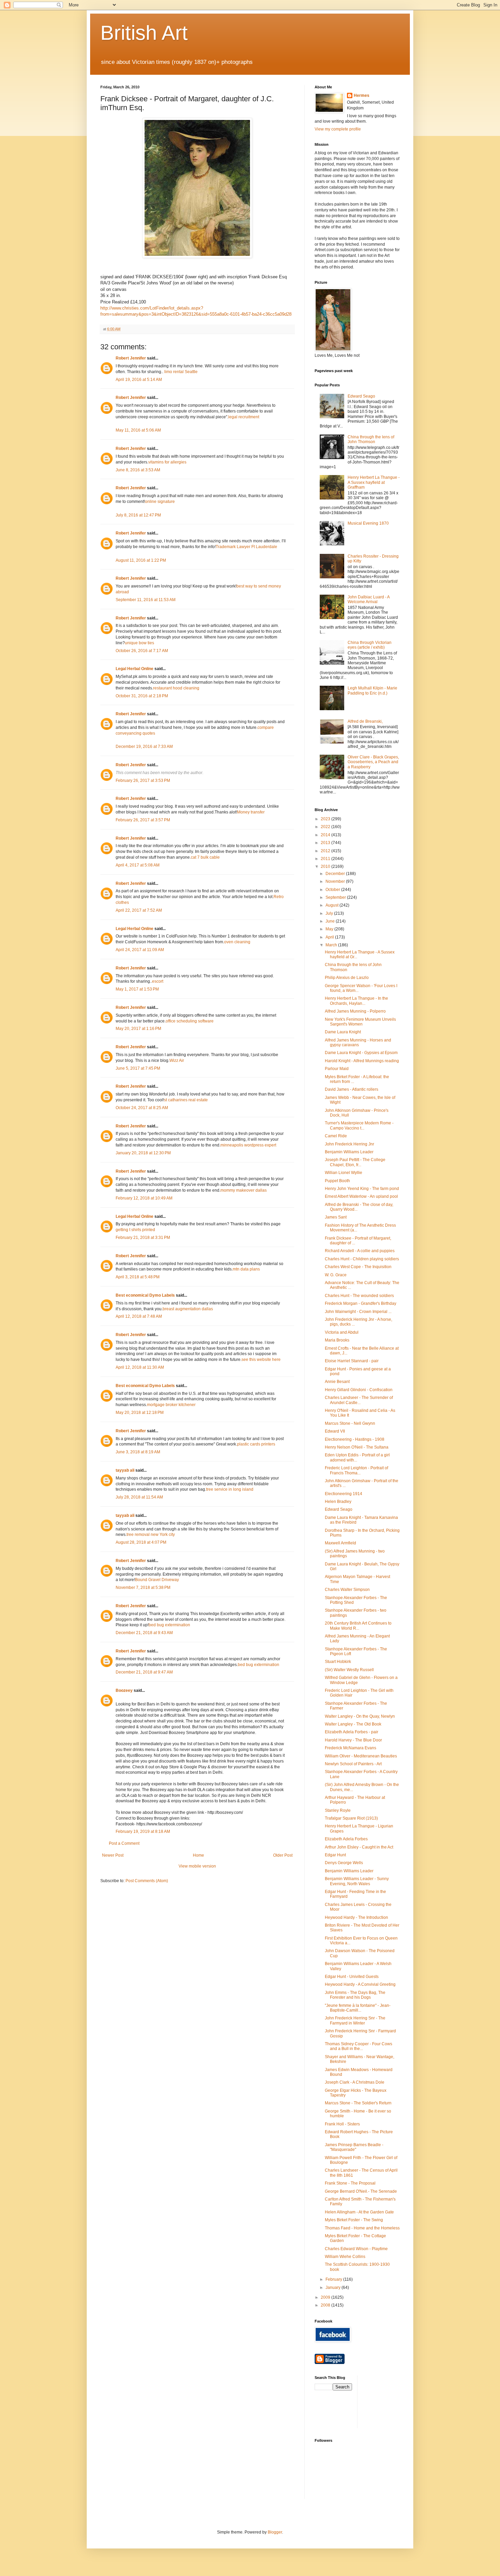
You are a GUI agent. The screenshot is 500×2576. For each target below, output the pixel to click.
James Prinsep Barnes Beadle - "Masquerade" (354, 2147)
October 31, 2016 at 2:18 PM (142, 696)
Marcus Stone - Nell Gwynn (350, 1423)
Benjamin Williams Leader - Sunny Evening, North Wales (357, 1881)
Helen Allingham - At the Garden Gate (359, 2212)
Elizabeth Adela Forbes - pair (352, 1732)
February (334, 2279)
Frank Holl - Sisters (342, 2124)
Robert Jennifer (131, 358)
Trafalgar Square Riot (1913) (351, 1818)
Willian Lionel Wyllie (344, 1173)
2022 (326, 827)
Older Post (283, 1855)
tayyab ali (125, 1470)
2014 (326, 835)
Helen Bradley (338, 1502)
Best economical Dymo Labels (145, 1295)
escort (158, 981)
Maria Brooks (337, 1340)
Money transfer (251, 812)
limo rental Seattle (181, 372)
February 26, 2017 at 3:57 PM (143, 820)
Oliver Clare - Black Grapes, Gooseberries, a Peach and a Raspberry (373, 762)
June (331, 921)
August (332, 905)
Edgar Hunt (335, 1855)
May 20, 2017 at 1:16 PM (138, 1029)
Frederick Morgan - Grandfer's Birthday (361, 1303)
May (330, 929)
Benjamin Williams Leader (349, 1152)
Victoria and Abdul (342, 1332)
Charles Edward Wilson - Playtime (356, 2249)
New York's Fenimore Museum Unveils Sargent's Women (360, 1022)
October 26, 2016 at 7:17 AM (142, 651)
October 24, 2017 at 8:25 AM (142, 1108)
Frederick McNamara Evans (351, 1748)
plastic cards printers (256, 1444)
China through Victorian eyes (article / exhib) (370, 645)
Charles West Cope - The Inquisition (358, 1267)
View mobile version (197, 1866)
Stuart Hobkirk (338, 1662)
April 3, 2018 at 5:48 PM (138, 1277)
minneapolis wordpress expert (248, 1145)
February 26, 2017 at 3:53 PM (143, 781)
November (336, 881)
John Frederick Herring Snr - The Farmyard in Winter (355, 2020)
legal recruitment (244, 417)
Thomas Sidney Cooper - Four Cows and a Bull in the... (359, 2046)
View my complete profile (338, 129)
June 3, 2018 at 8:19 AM (138, 1452)
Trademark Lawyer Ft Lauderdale (246, 547)
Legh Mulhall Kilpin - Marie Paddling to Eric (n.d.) (372, 690)
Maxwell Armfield (340, 1543)
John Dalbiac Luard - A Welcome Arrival (369, 599)
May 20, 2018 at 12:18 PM (140, 1413)
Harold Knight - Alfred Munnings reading (362, 1061)
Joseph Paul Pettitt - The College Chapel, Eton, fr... (355, 1162)
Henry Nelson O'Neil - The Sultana (357, 1447)
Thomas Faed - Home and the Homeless (362, 2228)
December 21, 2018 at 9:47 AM (144, 1672)
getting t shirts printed (135, 1230)
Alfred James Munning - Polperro (355, 1011)
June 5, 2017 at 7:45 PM (138, 1068)
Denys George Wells (344, 1863)
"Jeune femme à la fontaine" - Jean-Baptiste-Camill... (358, 2008)
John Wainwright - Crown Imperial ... (358, 1312)
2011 (326, 859)
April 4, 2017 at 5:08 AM (138, 865)
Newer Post (113, 1855)
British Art (144, 33)
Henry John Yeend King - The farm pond (362, 1189)
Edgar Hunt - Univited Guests (352, 1977)
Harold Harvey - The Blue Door (353, 1740)
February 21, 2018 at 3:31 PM (143, 1238)
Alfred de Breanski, (365, 721)
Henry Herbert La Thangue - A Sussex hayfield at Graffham (374, 482)
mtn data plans (246, 1269)
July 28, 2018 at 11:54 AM (139, 1497)
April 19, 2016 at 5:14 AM (139, 380)
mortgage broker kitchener (171, 1405)
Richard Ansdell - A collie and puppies (360, 1251)
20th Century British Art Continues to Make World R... (358, 1626)
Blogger (275, 2532)
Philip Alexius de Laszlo (347, 978)
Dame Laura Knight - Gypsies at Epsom (361, 1053)
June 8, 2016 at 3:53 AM (138, 470)
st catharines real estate (186, 1100)
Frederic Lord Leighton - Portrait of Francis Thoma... (356, 1470)
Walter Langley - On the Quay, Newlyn (360, 1716)
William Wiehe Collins (345, 2257)
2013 (326, 843)
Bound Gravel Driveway (157, 1580)
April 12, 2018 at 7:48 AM (139, 1316)
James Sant (336, 1217)
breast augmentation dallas (188, 1309)
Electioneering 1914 (344, 1494)
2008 (326, 2305)
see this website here (261, 1360)
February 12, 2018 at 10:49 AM (144, 1198)
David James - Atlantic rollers (352, 1089)
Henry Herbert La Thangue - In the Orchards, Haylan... (356, 1001)
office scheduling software (190, 1021)
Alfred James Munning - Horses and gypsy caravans (358, 1042)
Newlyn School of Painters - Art (353, 1764)
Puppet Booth (337, 1181)
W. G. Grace (336, 1275)
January (334, 2288)
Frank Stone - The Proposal (350, 2183)
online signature (160, 502)
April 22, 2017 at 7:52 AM (139, 910)
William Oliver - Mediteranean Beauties (361, 1756)
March (332, 945)
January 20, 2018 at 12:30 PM (143, 1153)
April (330, 937)
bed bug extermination (169, 1625)
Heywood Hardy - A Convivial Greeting (360, 1984)
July (330, 913)
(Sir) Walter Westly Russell (349, 1670)
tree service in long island (230, 1489)
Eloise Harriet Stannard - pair (352, 1361)
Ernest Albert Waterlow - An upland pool (361, 1196)
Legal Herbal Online (135, 669)
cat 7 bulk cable (205, 857)
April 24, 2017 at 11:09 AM (140, 950)
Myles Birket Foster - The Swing (354, 2220)
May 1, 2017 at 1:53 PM (137, 989)
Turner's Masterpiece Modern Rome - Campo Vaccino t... (359, 1125)
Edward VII (335, 1431)
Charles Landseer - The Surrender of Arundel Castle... (359, 1400)
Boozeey (124, 1690)
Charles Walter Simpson (347, 1590)
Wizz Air (177, 1061)
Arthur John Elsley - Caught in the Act (359, 1847)
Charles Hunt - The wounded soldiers (359, 1296)
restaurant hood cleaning (176, 688)
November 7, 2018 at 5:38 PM (143, 1588)
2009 (326, 2297)
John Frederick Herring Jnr (349, 1144)
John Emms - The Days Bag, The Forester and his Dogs (355, 1995)
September (336, 897)
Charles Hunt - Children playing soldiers (362, 1259)
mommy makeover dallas (244, 1190)
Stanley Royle (338, 1810)
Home (198, 1855)
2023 (326, 819)
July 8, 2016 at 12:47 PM (138, 515)
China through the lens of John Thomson (371, 439)
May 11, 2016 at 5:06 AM (138, 430)
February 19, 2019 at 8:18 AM (143, 1832)
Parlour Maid (337, 1069)
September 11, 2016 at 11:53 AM (146, 600)
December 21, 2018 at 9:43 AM (144, 1633)
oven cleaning (237, 942)
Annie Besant (337, 1382)
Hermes (362, 95)
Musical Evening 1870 (368, 523)
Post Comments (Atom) (147, 1881)
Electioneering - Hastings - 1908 (355, 1439)
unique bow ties (139, 643)
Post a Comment (124, 1843)
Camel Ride (336, 1136)
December (336, 874)
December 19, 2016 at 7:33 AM (144, 747)
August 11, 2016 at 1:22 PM (141, 560)
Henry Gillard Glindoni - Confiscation (359, 1390)
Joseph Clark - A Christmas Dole (355, 2082)
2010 (326, 866)
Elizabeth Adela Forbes (346, 1839)
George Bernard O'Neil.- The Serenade (361, 2191)
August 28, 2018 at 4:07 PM (141, 1542)
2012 (326, 851)
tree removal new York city (151, 1535)
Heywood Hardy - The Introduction (356, 1917)
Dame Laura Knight (343, 1032)
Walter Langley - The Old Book (353, 1724)
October (333, 890)
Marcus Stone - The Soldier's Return (358, 2103)
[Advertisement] (393, 2401)
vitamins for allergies (167, 462)
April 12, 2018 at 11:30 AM (140, 1367)
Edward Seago (361, 396)
